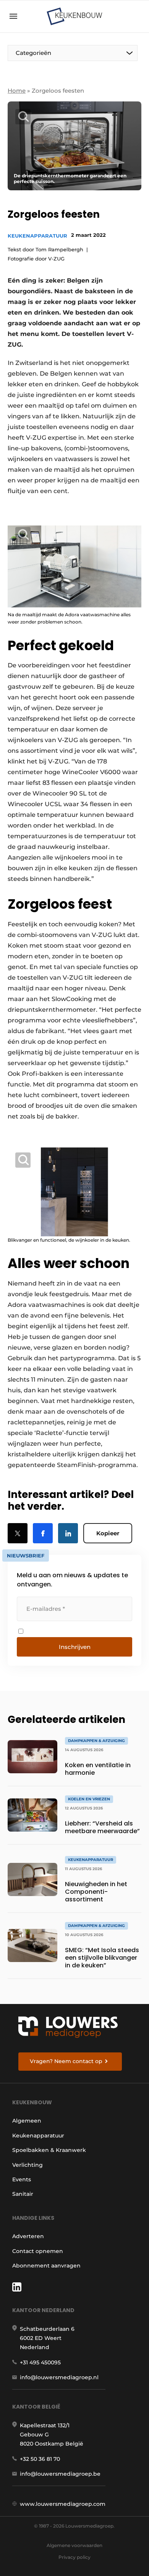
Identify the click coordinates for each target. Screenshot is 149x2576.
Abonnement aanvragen (46, 2266)
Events (22, 2179)
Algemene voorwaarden (74, 2545)
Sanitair (23, 2194)
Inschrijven (75, 1647)
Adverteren (28, 2236)
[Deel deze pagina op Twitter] (18, 1533)
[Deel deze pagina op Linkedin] (68, 1533)
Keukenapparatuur (37, 236)
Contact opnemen (38, 2251)
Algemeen (27, 2121)
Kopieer (108, 1533)
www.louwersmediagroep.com (63, 2504)
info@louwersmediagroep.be (60, 2474)
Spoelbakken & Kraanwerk (49, 2150)
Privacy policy (74, 2557)
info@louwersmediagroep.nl (59, 2377)
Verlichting (28, 2165)
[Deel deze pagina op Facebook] (43, 1533)
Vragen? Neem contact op (66, 2061)
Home (17, 91)
